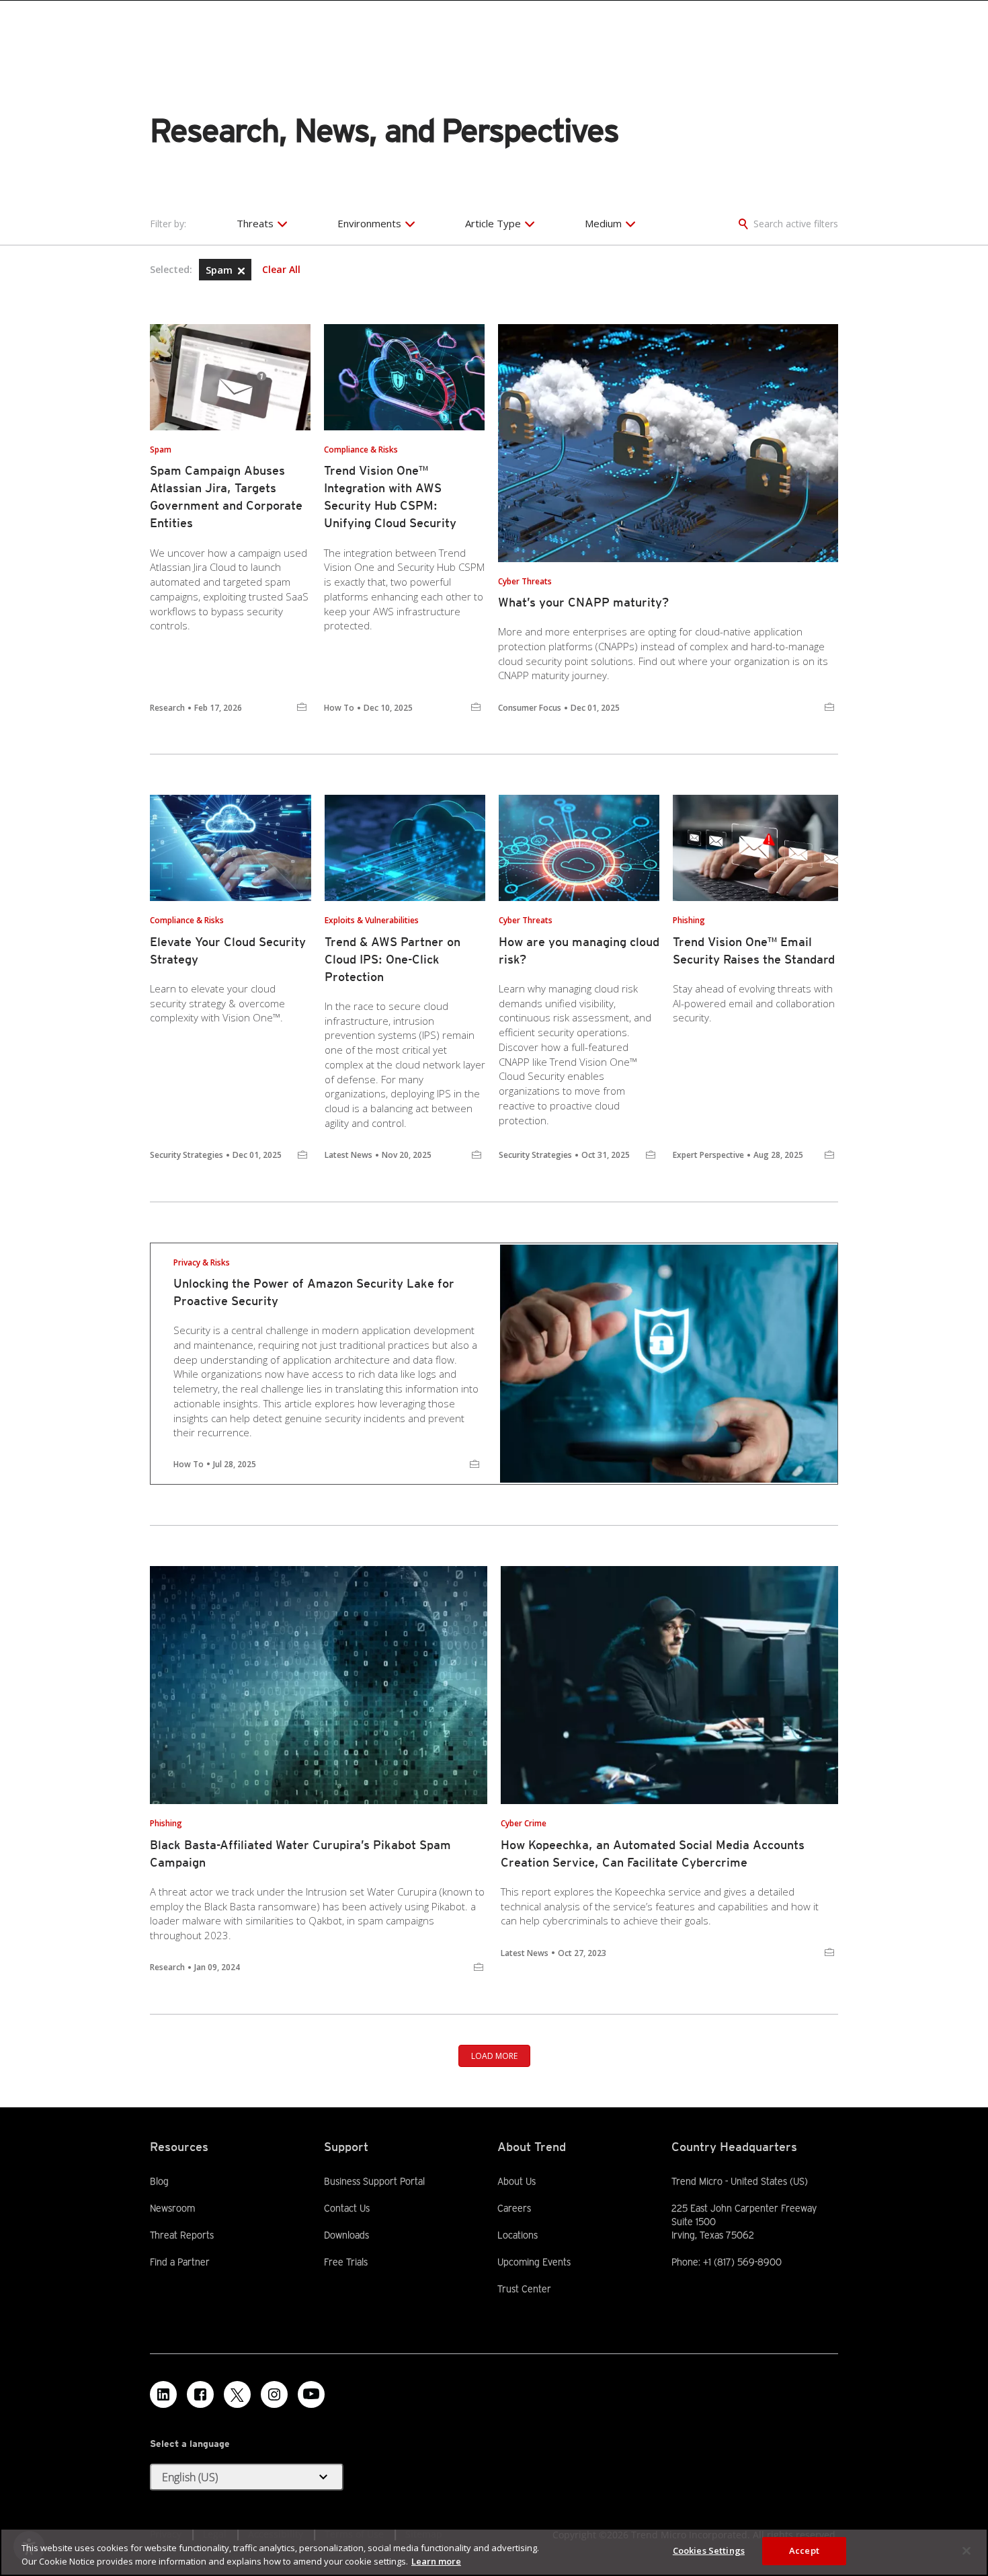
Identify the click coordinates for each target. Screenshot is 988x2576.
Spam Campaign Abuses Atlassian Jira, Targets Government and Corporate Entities (226, 497)
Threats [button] (255, 223)
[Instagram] (274, 2394)
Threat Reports (182, 2235)
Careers (514, 2208)
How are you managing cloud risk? (579, 950)
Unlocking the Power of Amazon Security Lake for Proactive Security (314, 1292)
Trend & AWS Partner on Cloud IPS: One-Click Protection (393, 959)
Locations (518, 2235)
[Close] (966, 2550)
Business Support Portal (374, 2181)
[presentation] (230, 377)
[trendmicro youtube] (311, 2394)
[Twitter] (237, 2394)
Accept (804, 2550)
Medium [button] (603, 223)
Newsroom (172, 2208)
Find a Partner (180, 2261)
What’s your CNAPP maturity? (583, 602)
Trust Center (524, 2289)
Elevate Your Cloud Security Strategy (228, 950)
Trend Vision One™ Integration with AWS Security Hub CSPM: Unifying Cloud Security (390, 497)
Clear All (281, 270)
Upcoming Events (534, 2262)
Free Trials (346, 2261)
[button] (241, 271)
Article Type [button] (493, 223)
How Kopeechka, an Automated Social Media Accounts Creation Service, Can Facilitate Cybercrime (653, 1853)
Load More (494, 2056)
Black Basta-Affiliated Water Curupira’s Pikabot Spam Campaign (300, 1853)
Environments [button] (369, 223)
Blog (159, 2181)
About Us (517, 2181)
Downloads (346, 2234)
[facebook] (200, 2394)
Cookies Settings (709, 2550)
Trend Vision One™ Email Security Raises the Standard (754, 950)
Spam (220, 270)
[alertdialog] (494, 2552)
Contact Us (347, 2208)
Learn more (436, 2561)
